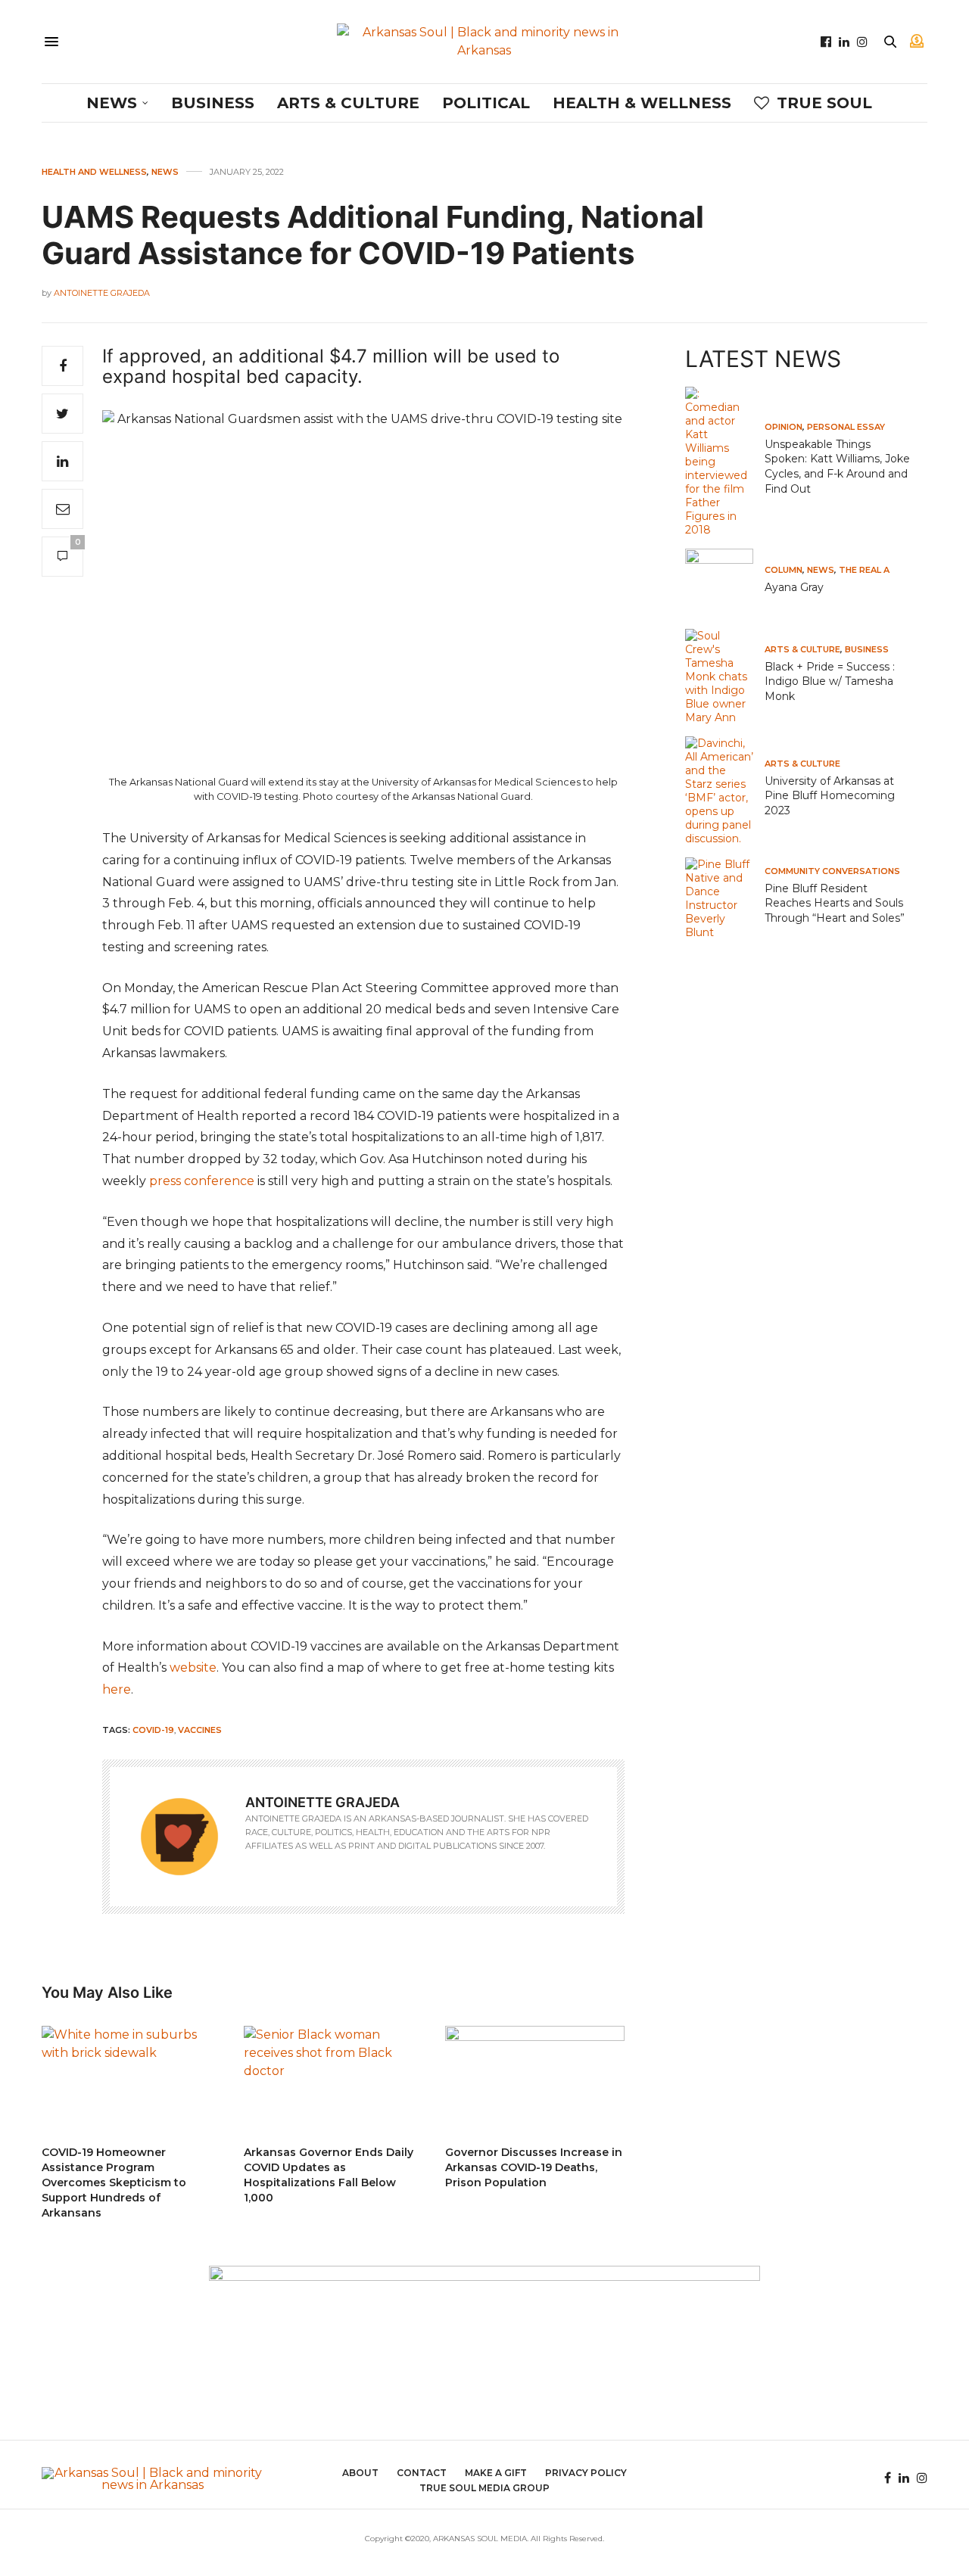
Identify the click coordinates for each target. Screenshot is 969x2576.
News (112, 103)
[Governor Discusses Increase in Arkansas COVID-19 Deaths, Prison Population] (535, 2078)
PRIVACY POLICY (586, 2473)
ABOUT (360, 2473)
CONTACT (422, 2473)
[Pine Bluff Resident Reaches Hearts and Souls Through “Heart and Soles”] (725, 898)
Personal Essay (846, 427)
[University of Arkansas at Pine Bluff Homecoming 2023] (725, 791)
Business (213, 103)
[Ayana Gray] (725, 583)
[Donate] (917, 42)
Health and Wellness (94, 172)
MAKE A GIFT (496, 2473)
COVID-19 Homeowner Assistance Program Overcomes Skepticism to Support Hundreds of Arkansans (114, 2182)
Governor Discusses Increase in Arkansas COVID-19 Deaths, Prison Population (534, 2167)
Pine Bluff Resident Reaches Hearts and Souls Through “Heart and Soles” (835, 903)
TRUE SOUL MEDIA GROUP (484, 2488)
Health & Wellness (642, 103)
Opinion (784, 427)
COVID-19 (153, 1730)
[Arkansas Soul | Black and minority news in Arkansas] (484, 42)
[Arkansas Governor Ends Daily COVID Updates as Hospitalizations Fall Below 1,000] (333, 2078)
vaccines (200, 1730)
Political (486, 103)
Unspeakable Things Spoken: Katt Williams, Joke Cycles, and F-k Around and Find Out (837, 467)
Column (784, 570)
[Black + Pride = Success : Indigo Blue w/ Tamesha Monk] (725, 677)
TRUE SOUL (824, 103)
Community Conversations (832, 871)
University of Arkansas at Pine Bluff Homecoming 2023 (830, 796)
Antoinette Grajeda (102, 293)
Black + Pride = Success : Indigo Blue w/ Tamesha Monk (830, 681)
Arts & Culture (348, 103)
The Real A (864, 570)
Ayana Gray (794, 587)
